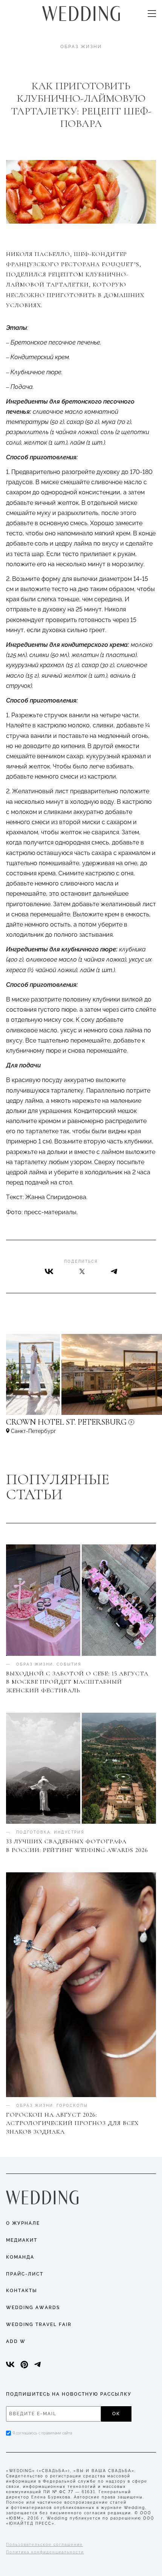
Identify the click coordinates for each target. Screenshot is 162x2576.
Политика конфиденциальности (45, 2552)
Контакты (22, 2291)
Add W (16, 2341)
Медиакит (22, 2240)
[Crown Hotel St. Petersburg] (81, 1426)
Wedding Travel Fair (39, 2324)
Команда (20, 2257)
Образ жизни (81, 47)
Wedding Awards (33, 2308)
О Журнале (23, 2223)
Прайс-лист (25, 2274)
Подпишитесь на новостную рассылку (69, 2394)
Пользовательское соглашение (44, 2545)
